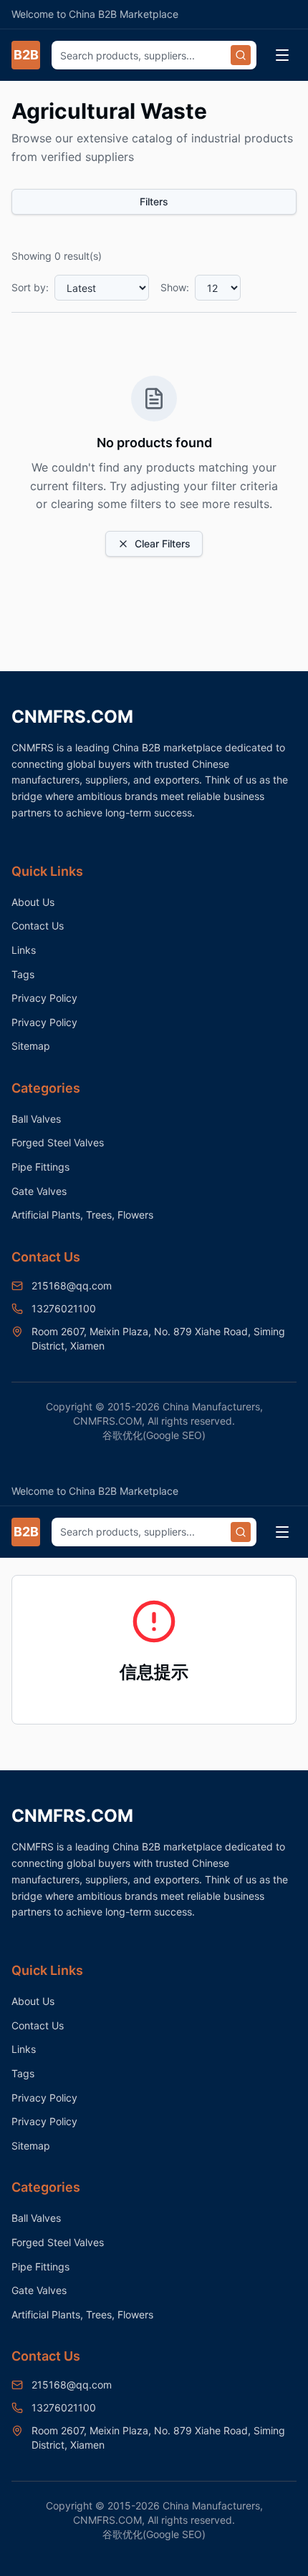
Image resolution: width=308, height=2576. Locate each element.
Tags (23, 974)
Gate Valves (39, 1191)
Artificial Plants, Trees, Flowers (82, 1215)
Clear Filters (163, 543)
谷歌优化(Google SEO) (154, 1435)
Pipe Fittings (40, 1167)
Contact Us (38, 926)
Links (24, 950)
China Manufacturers (211, 1406)
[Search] (241, 55)
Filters (154, 201)
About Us (33, 902)
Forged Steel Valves (58, 1142)
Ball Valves (36, 1119)
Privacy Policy (44, 998)
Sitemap (31, 1046)
